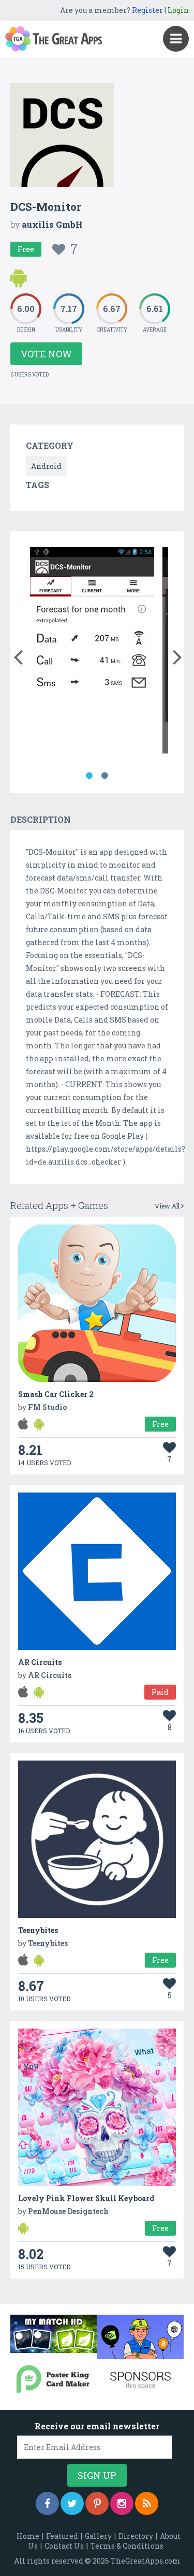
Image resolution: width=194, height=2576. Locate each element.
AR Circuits (40, 1662)
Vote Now (46, 354)
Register (147, 10)
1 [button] (89, 776)
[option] (92, 652)
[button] (18, 655)
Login (178, 10)
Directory (136, 2536)
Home (28, 2536)
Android (46, 466)
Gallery (98, 2536)
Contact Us (64, 2546)
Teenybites (38, 1930)
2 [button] (105, 776)
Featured (62, 2536)
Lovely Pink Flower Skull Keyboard (86, 2198)
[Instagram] (122, 2503)
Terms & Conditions (127, 2546)
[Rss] (147, 2503)
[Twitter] (72, 2503)
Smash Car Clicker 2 (56, 1394)
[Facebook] (47, 2503)
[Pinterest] (97, 2503)
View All (168, 1206)
